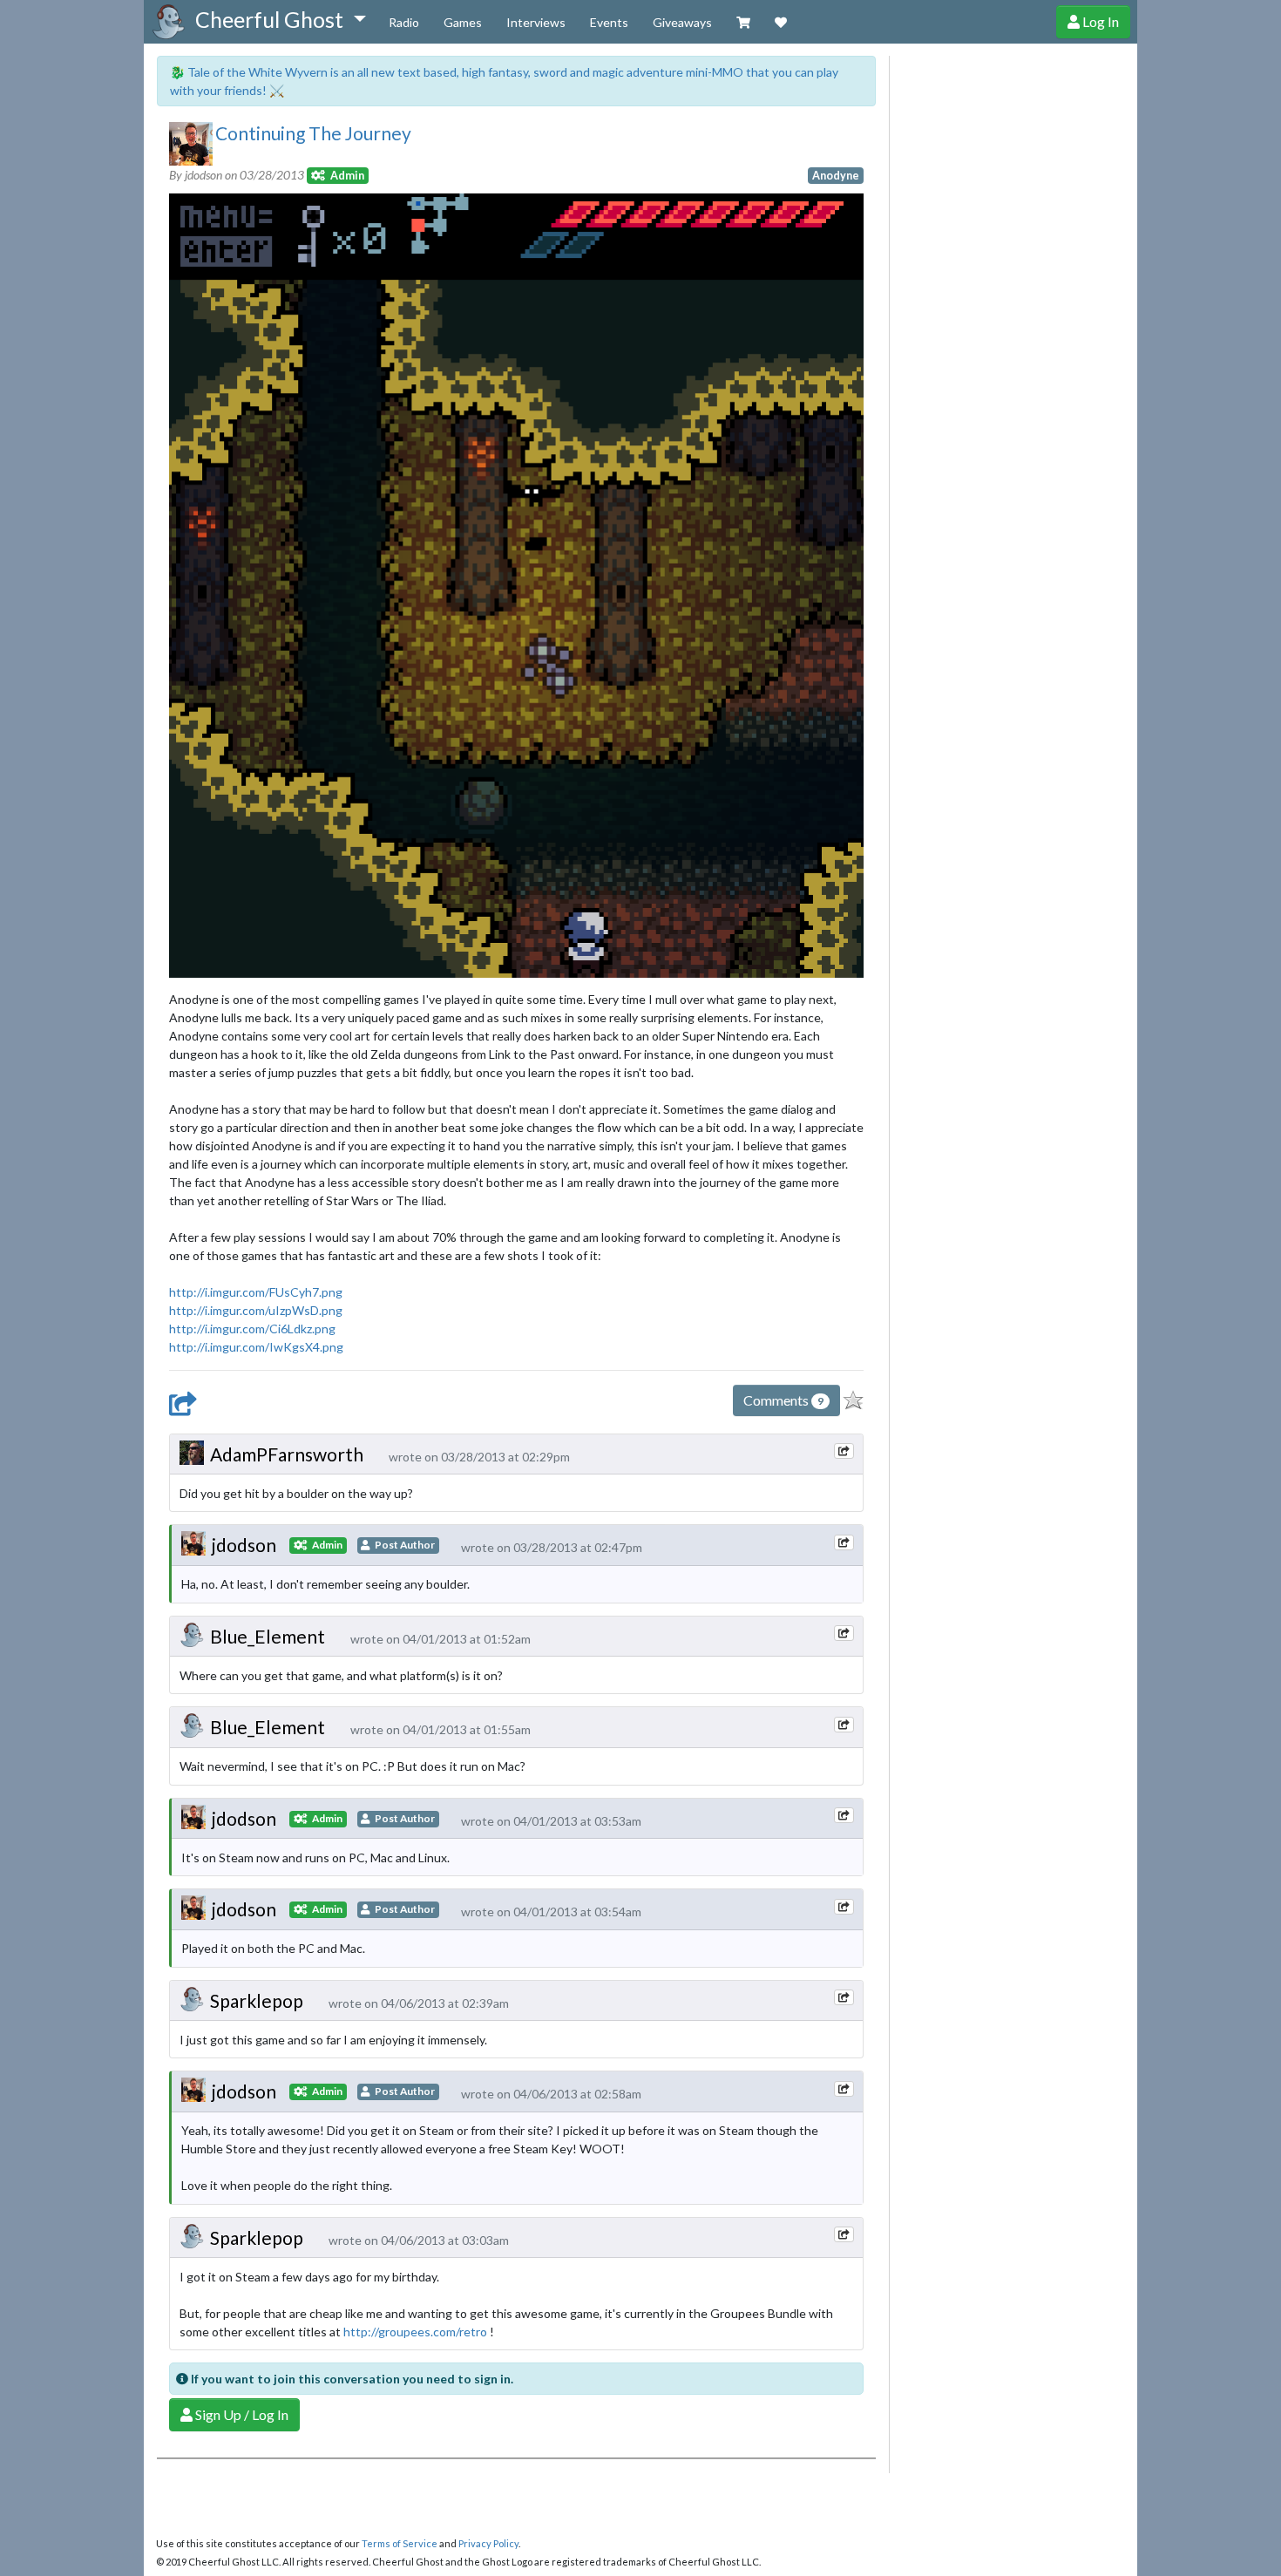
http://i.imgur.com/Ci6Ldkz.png (252, 1329)
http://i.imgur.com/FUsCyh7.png (256, 1292)
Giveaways (682, 22)
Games (463, 22)
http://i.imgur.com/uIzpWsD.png (256, 1310)
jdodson (244, 1545)
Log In (1099, 21)
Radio (404, 22)
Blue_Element (268, 1636)
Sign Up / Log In (241, 2414)
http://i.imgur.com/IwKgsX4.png (256, 1347)
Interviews (536, 22)
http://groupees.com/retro (415, 2332)
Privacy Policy (488, 2543)
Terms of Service (400, 2543)
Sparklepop (257, 2000)
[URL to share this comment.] (844, 1451)
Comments (783, 1400)
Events (609, 22)
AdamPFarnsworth (287, 1454)
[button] (280, 20)
